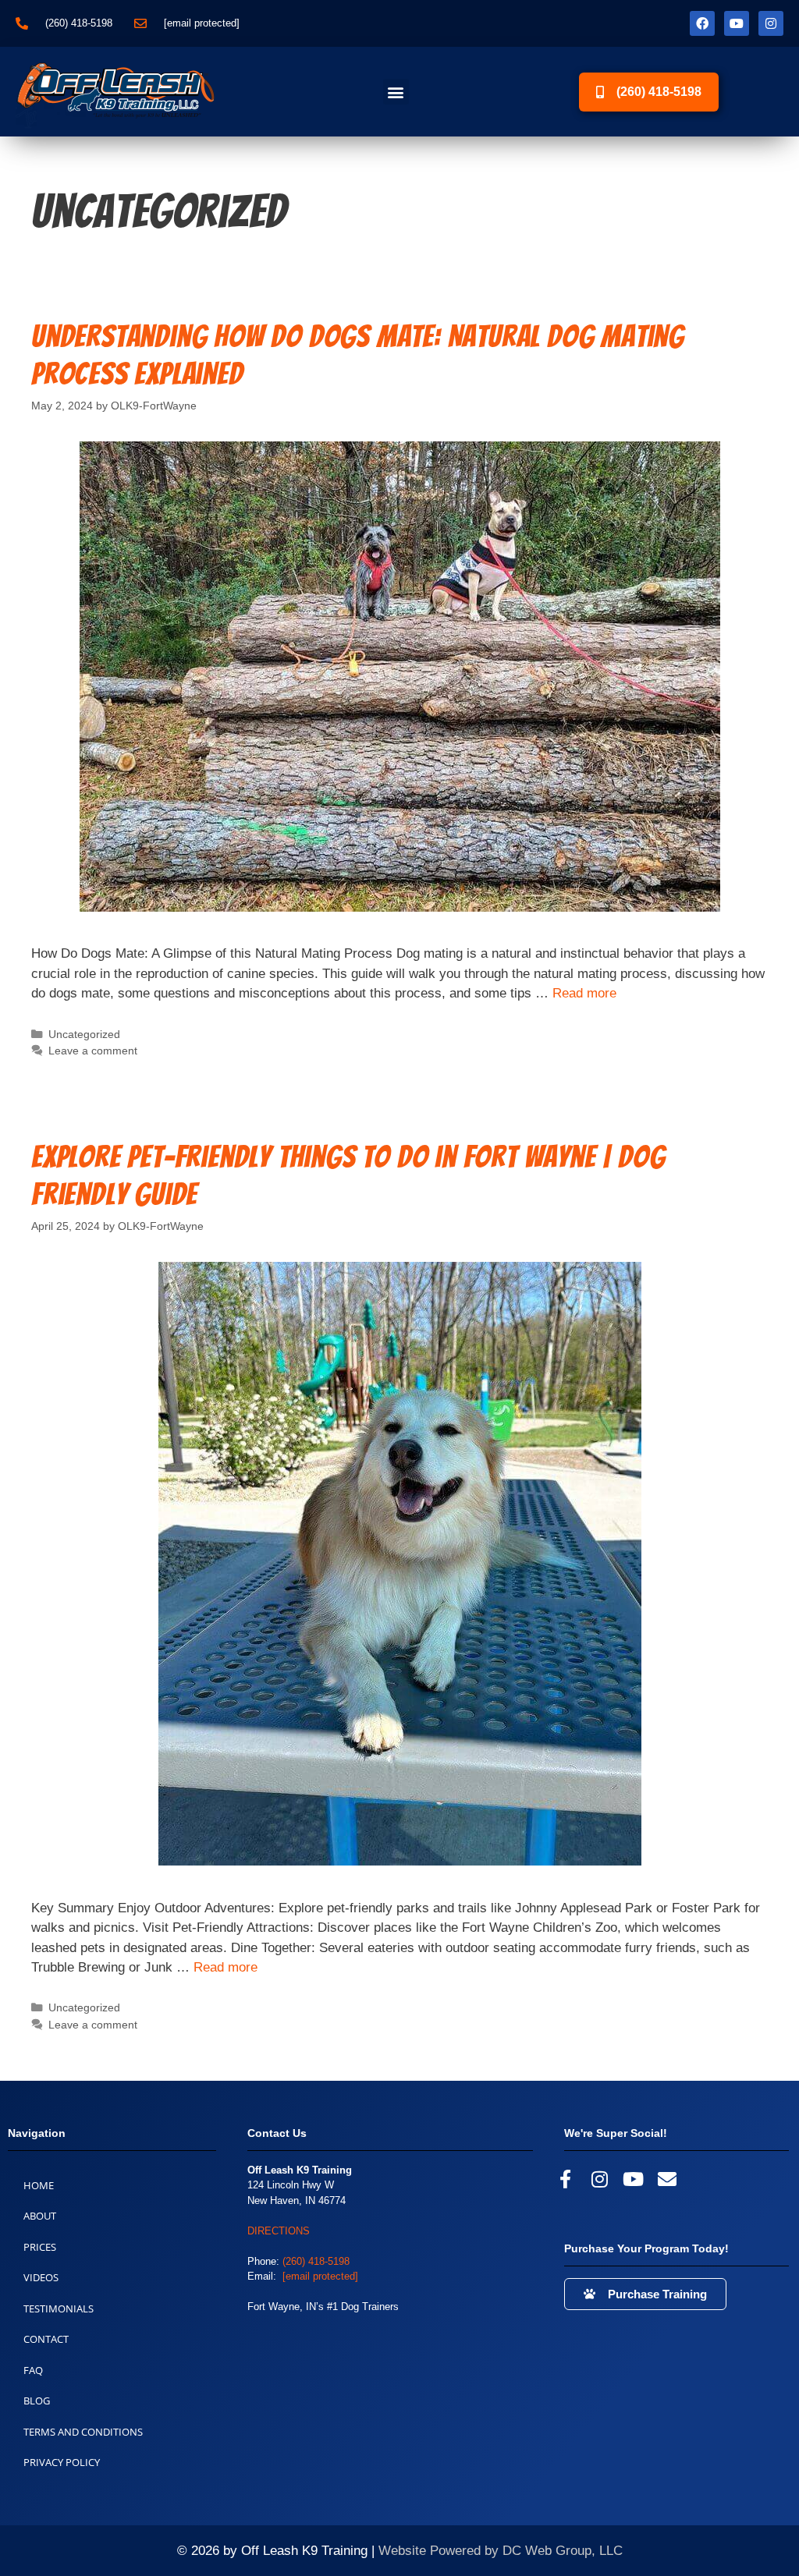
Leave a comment (93, 1051)
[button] (396, 92)
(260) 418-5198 (316, 2261)
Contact (46, 2339)
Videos (41, 2277)
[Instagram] (771, 23)
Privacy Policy (62, 2462)
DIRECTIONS (279, 2231)
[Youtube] (737, 23)
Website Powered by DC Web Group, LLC (501, 2551)
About (40, 2216)
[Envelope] (667, 2179)
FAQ (33, 2370)
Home (39, 2185)
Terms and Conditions (83, 2432)
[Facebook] (702, 23)
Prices (40, 2247)
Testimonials (59, 2308)
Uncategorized (84, 1034)
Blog (37, 2401)
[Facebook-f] (565, 2179)
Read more (584, 993)
